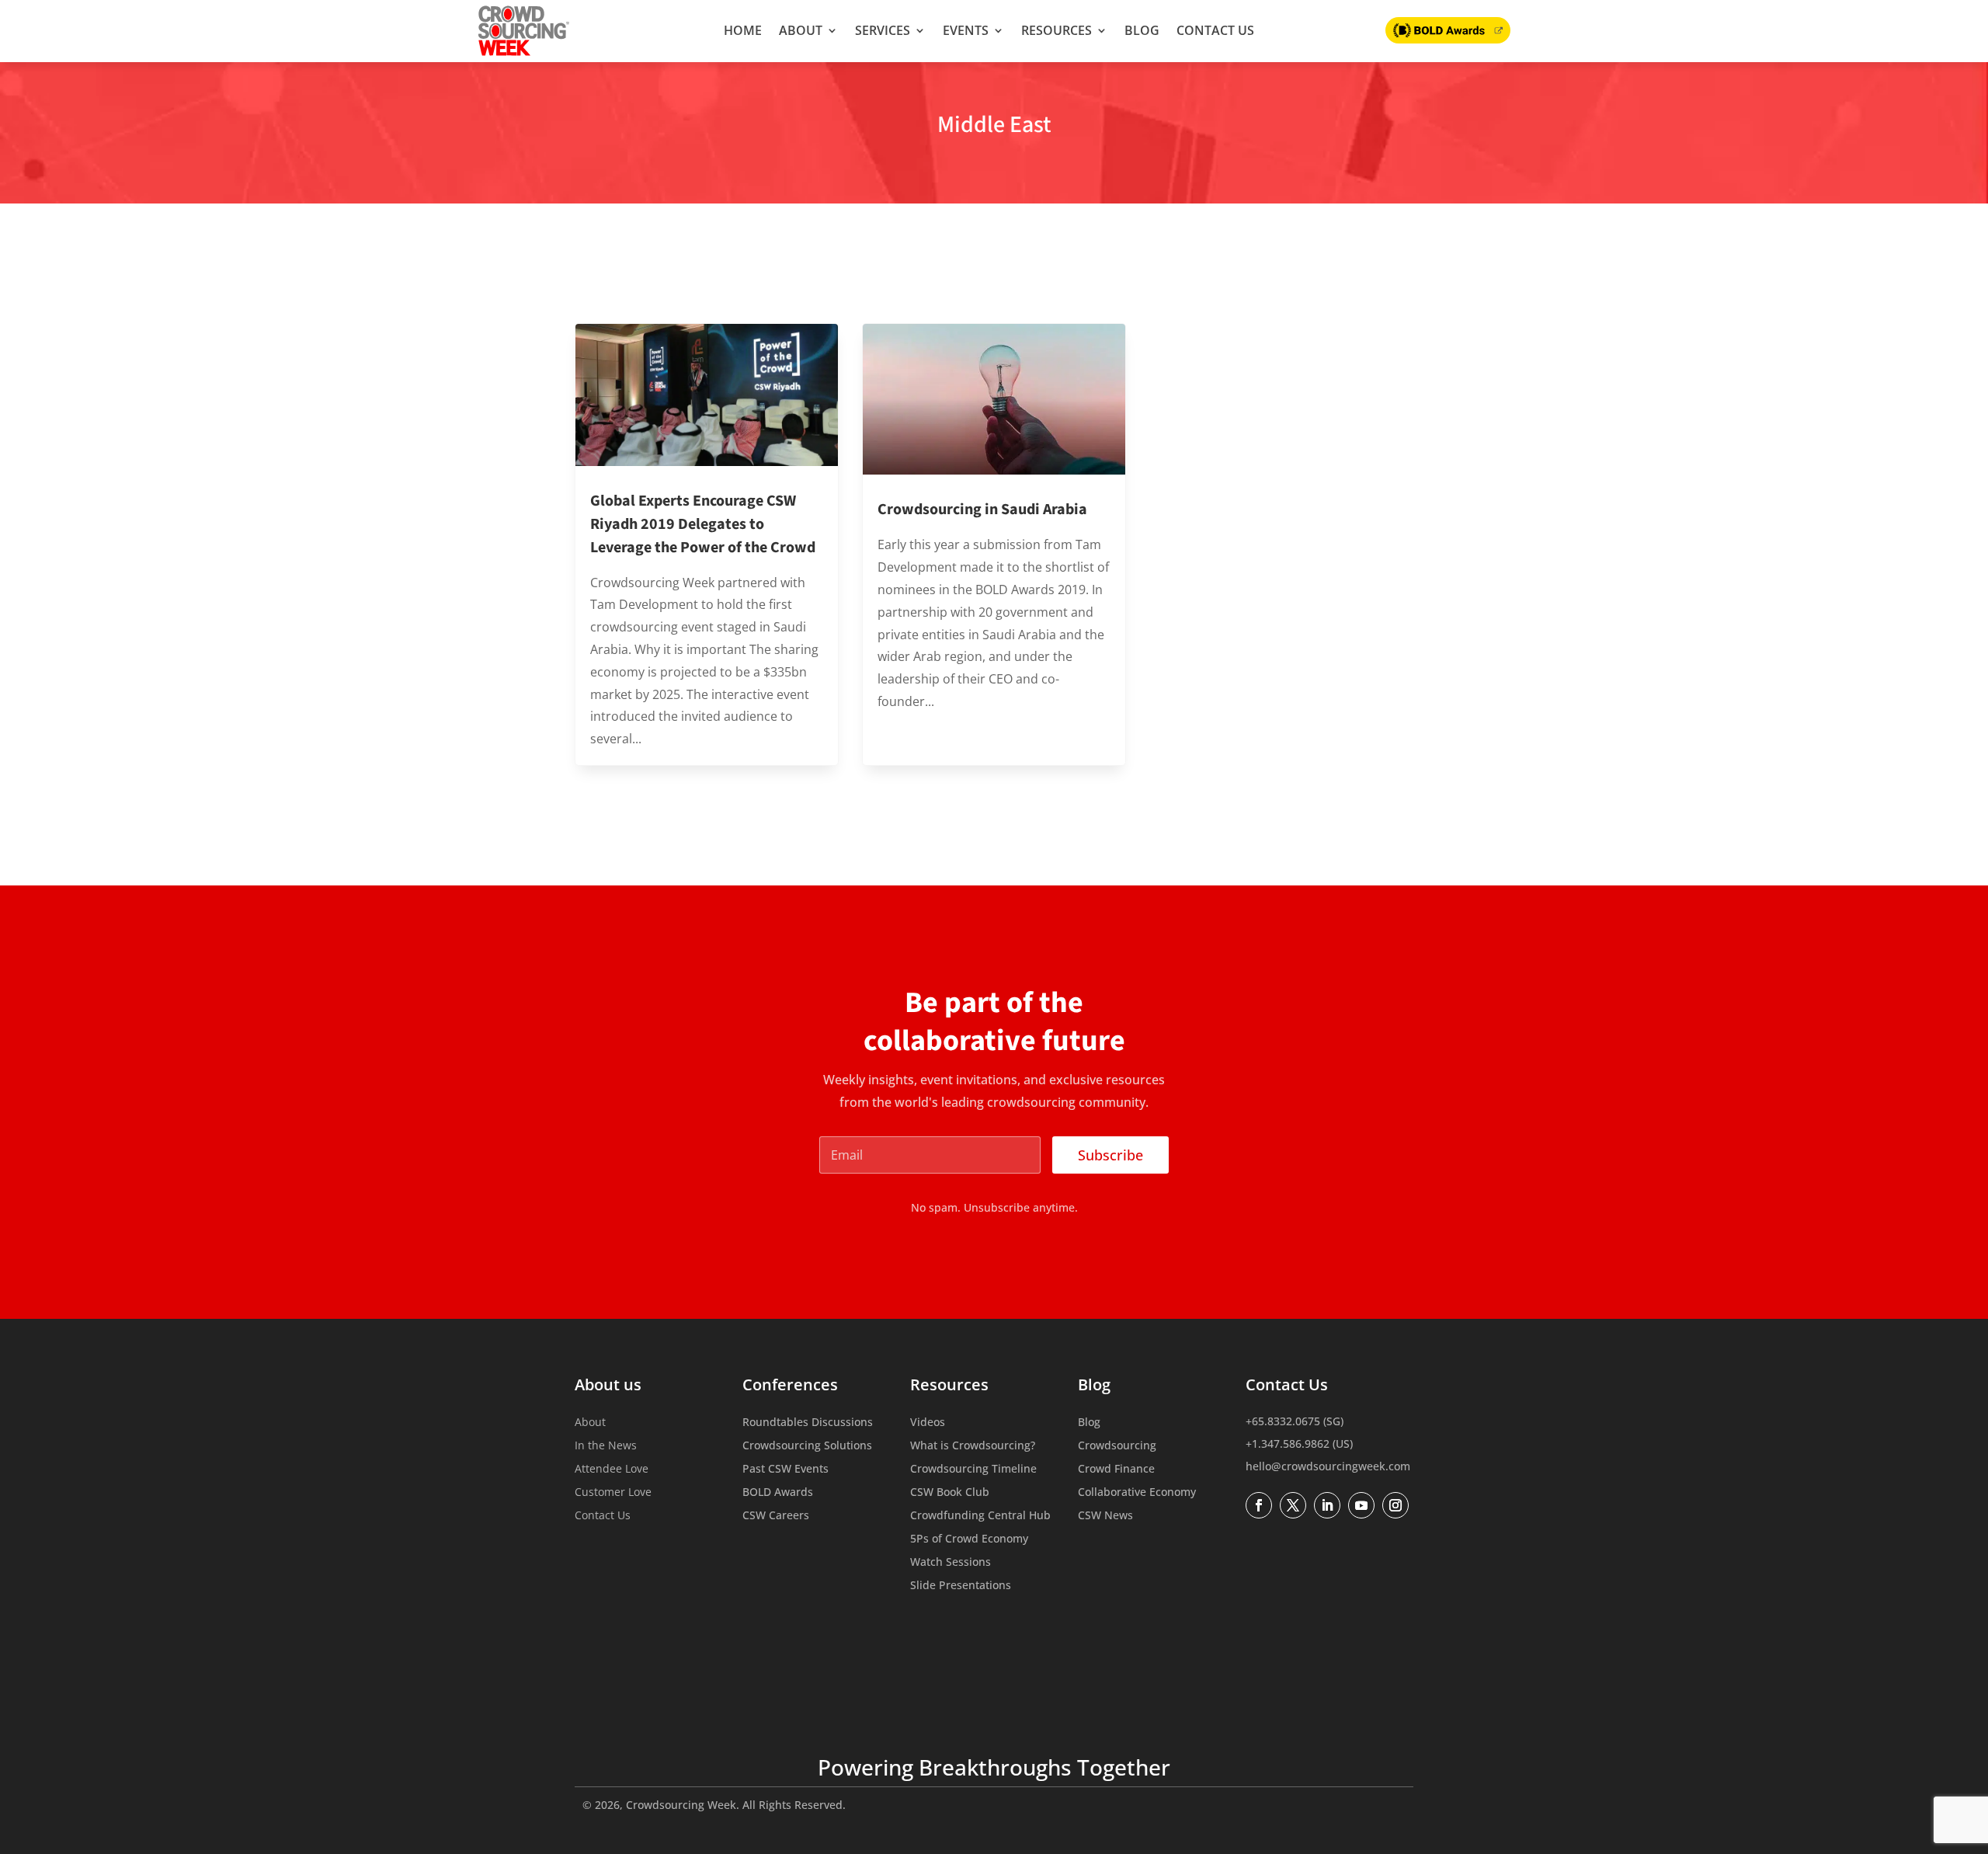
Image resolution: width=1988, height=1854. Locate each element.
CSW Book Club (950, 1493)
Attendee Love (612, 1470)
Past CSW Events (785, 1470)
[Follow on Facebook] (1259, 1505)
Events (966, 30)
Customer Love (613, 1493)
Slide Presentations (961, 1586)
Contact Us (1215, 30)
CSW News (1105, 1516)
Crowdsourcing (1117, 1446)
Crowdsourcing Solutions (807, 1446)
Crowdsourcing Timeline (973, 1470)
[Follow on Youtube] (1361, 1505)
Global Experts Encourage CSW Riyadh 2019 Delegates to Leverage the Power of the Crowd (703, 524)
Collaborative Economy (1137, 1493)
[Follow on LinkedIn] (1327, 1505)
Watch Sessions (951, 1563)
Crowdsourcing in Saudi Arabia (982, 510)
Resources (1057, 30)
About (801, 30)
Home (743, 30)
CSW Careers (776, 1516)
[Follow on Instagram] (1395, 1505)
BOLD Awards (778, 1493)
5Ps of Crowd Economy (969, 1539)
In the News (606, 1446)
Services (883, 30)
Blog (1142, 30)
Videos (928, 1423)
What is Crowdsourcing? (973, 1446)
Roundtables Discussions (808, 1423)
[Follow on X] (1293, 1505)
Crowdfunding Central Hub (980, 1516)
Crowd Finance (1116, 1470)
